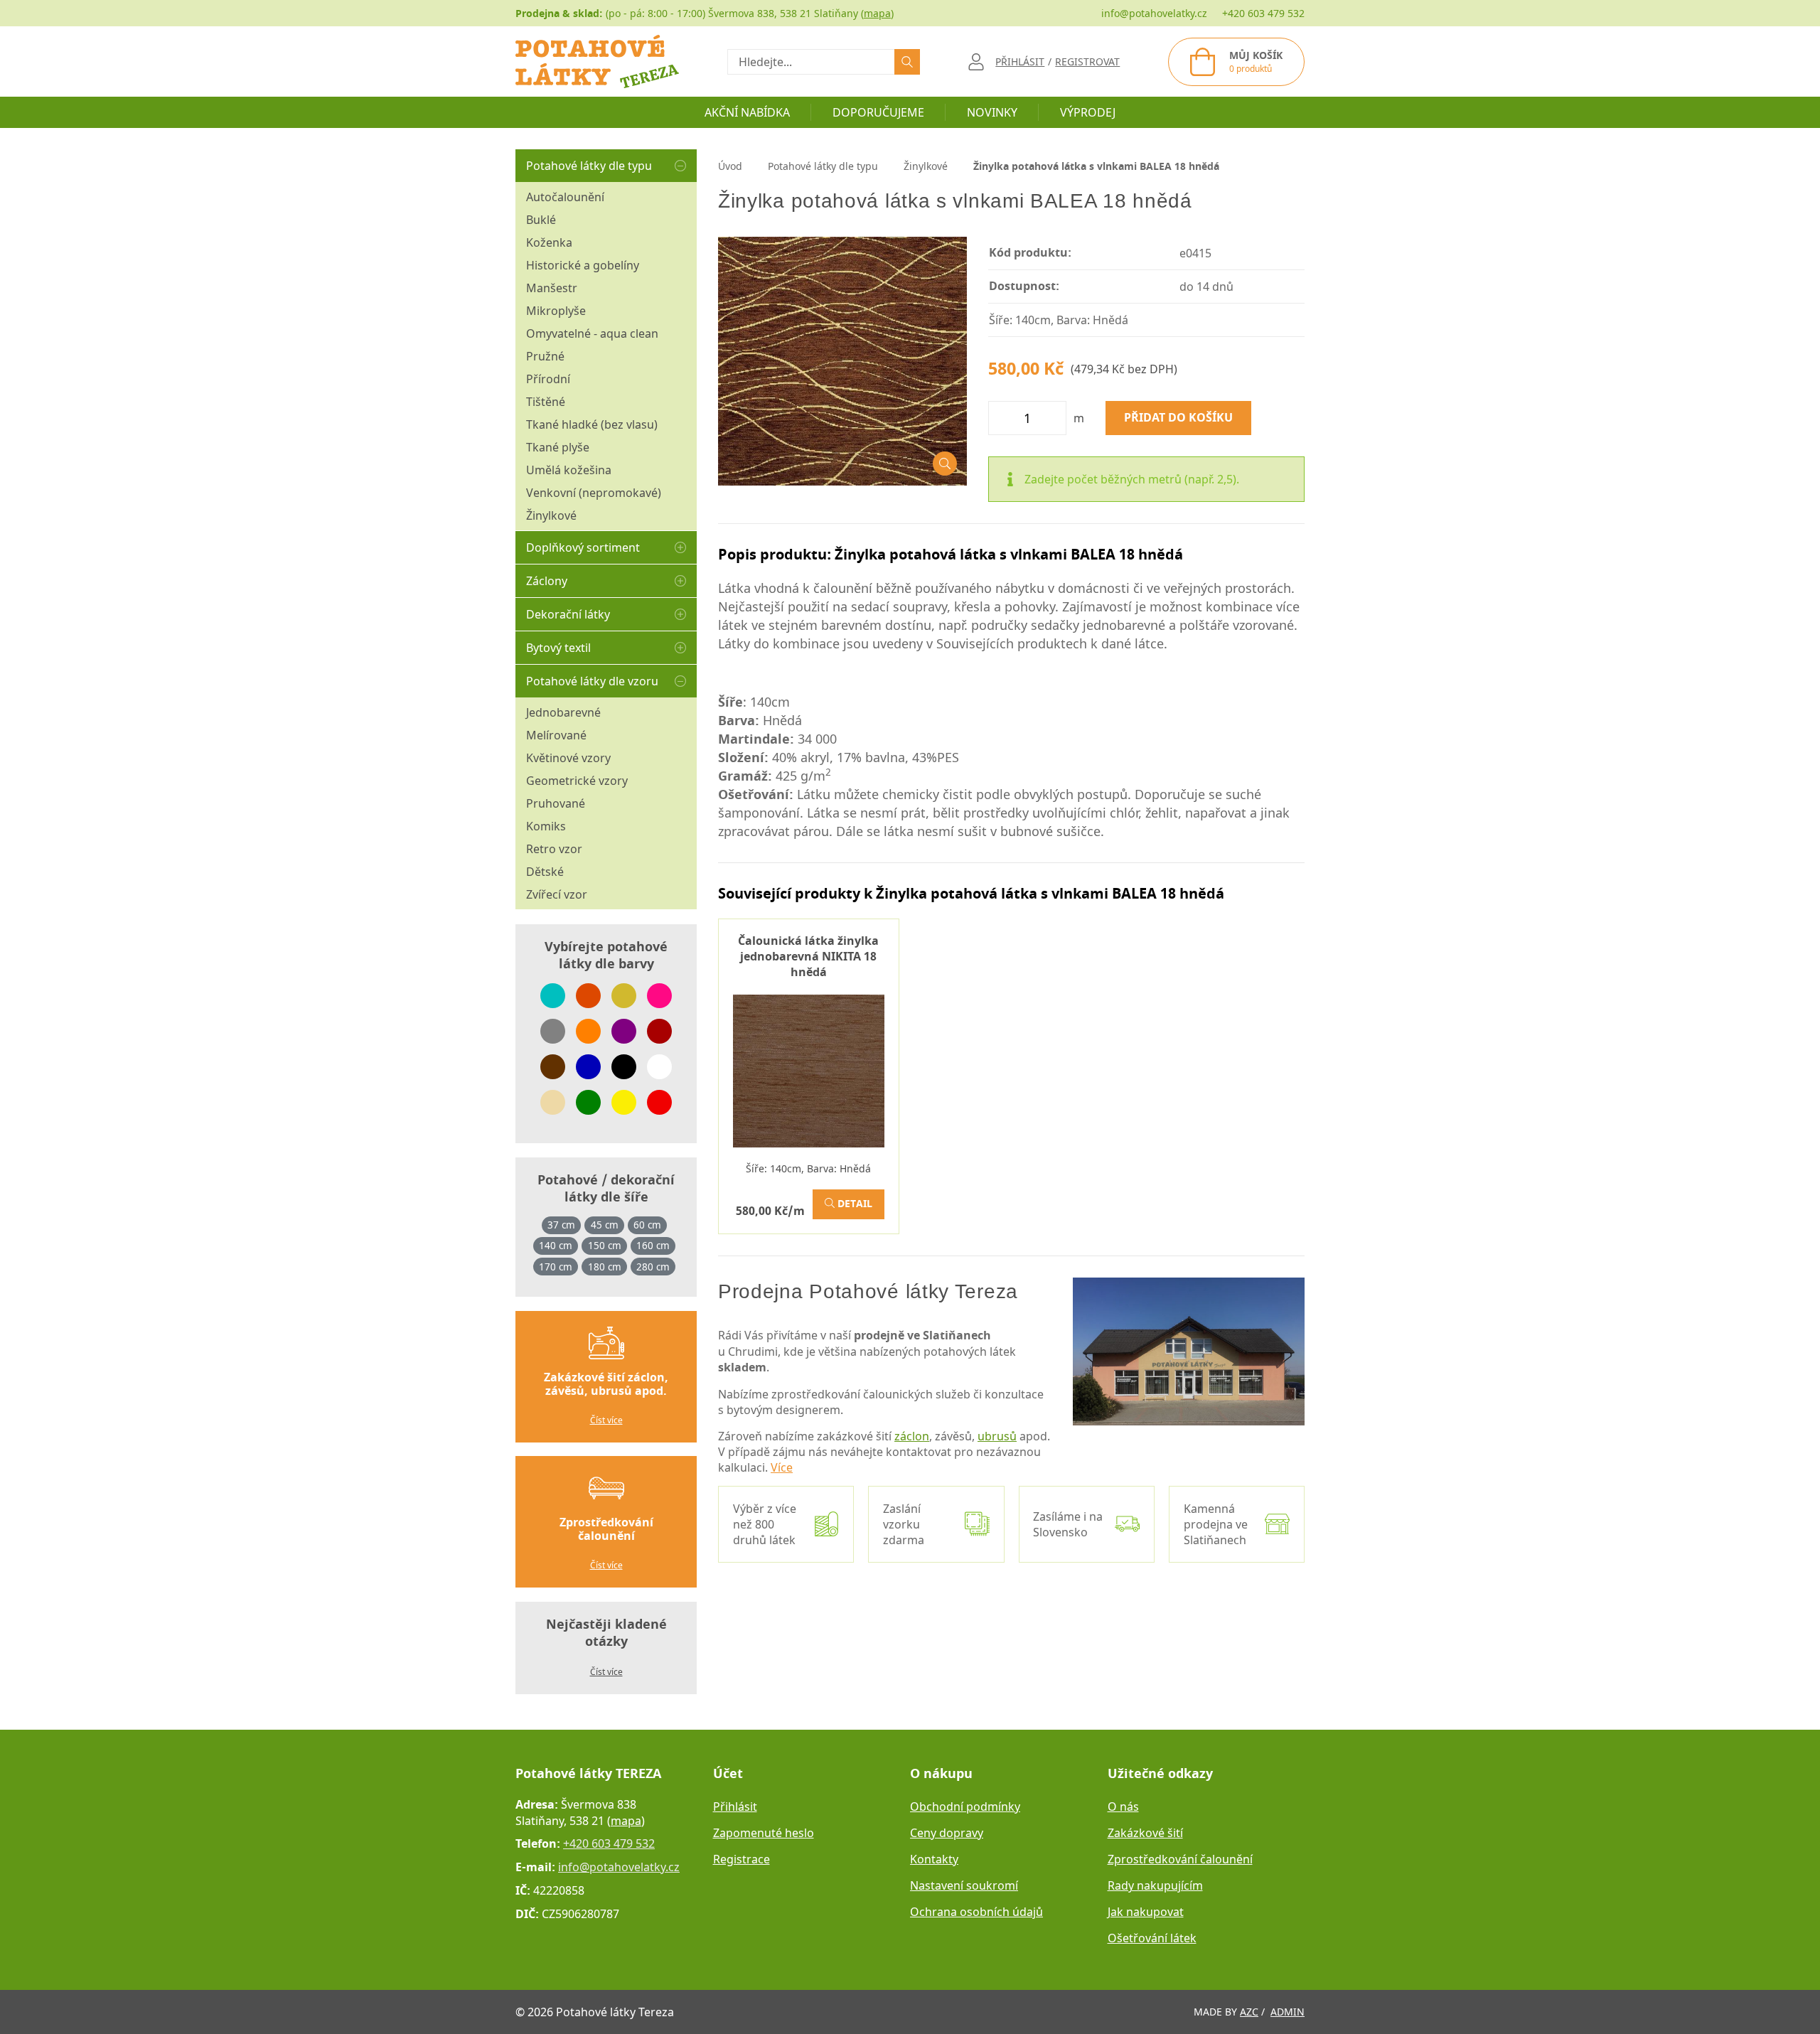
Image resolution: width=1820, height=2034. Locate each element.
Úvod (730, 166)
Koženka (549, 242)
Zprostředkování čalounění (1180, 1859)
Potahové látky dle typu (589, 166)
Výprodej (1088, 112)
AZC (1249, 2012)
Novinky (992, 112)
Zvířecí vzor (557, 894)
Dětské (545, 872)
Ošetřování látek (1152, 1938)
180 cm (605, 1267)
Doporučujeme (878, 112)
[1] (907, 62)
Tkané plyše (558, 447)
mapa (877, 13)
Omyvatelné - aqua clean (592, 333)
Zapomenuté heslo (764, 1833)
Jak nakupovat (1146, 1912)
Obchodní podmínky (965, 1806)
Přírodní (548, 379)
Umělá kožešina (569, 470)
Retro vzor (554, 849)
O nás (1123, 1806)
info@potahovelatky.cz (1154, 13)
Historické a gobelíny (583, 265)
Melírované (556, 735)
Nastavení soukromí (964, 1885)
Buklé (541, 220)
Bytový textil (558, 648)
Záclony (547, 581)
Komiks (546, 826)
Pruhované (556, 803)
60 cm (647, 1225)
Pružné (545, 356)
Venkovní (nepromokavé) (594, 493)
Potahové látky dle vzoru (592, 681)
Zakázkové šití (1145, 1833)
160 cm (653, 1246)
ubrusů (997, 1436)
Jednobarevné (563, 712)
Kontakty (934, 1859)
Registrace (742, 1859)
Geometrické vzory (577, 781)
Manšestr (552, 288)
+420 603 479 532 (1263, 13)
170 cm (556, 1267)
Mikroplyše (556, 311)
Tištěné (546, 402)
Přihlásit (735, 1806)
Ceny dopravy (947, 1833)
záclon (912, 1436)
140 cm (556, 1246)
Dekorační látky (568, 614)
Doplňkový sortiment (583, 547)
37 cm (561, 1225)
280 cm (653, 1267)
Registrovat (1087, 61)
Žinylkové (551, 515)
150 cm (605, 1246)
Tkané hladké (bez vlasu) (592, 424)
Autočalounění (565, 197)
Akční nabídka (747, 112)
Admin (1288, 2012)
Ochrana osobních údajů (976, 1912)
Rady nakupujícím (1155, 1885)
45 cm (605, 1225)
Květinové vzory (568, 758)
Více (782, 1467)
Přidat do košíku (1178, 418)
